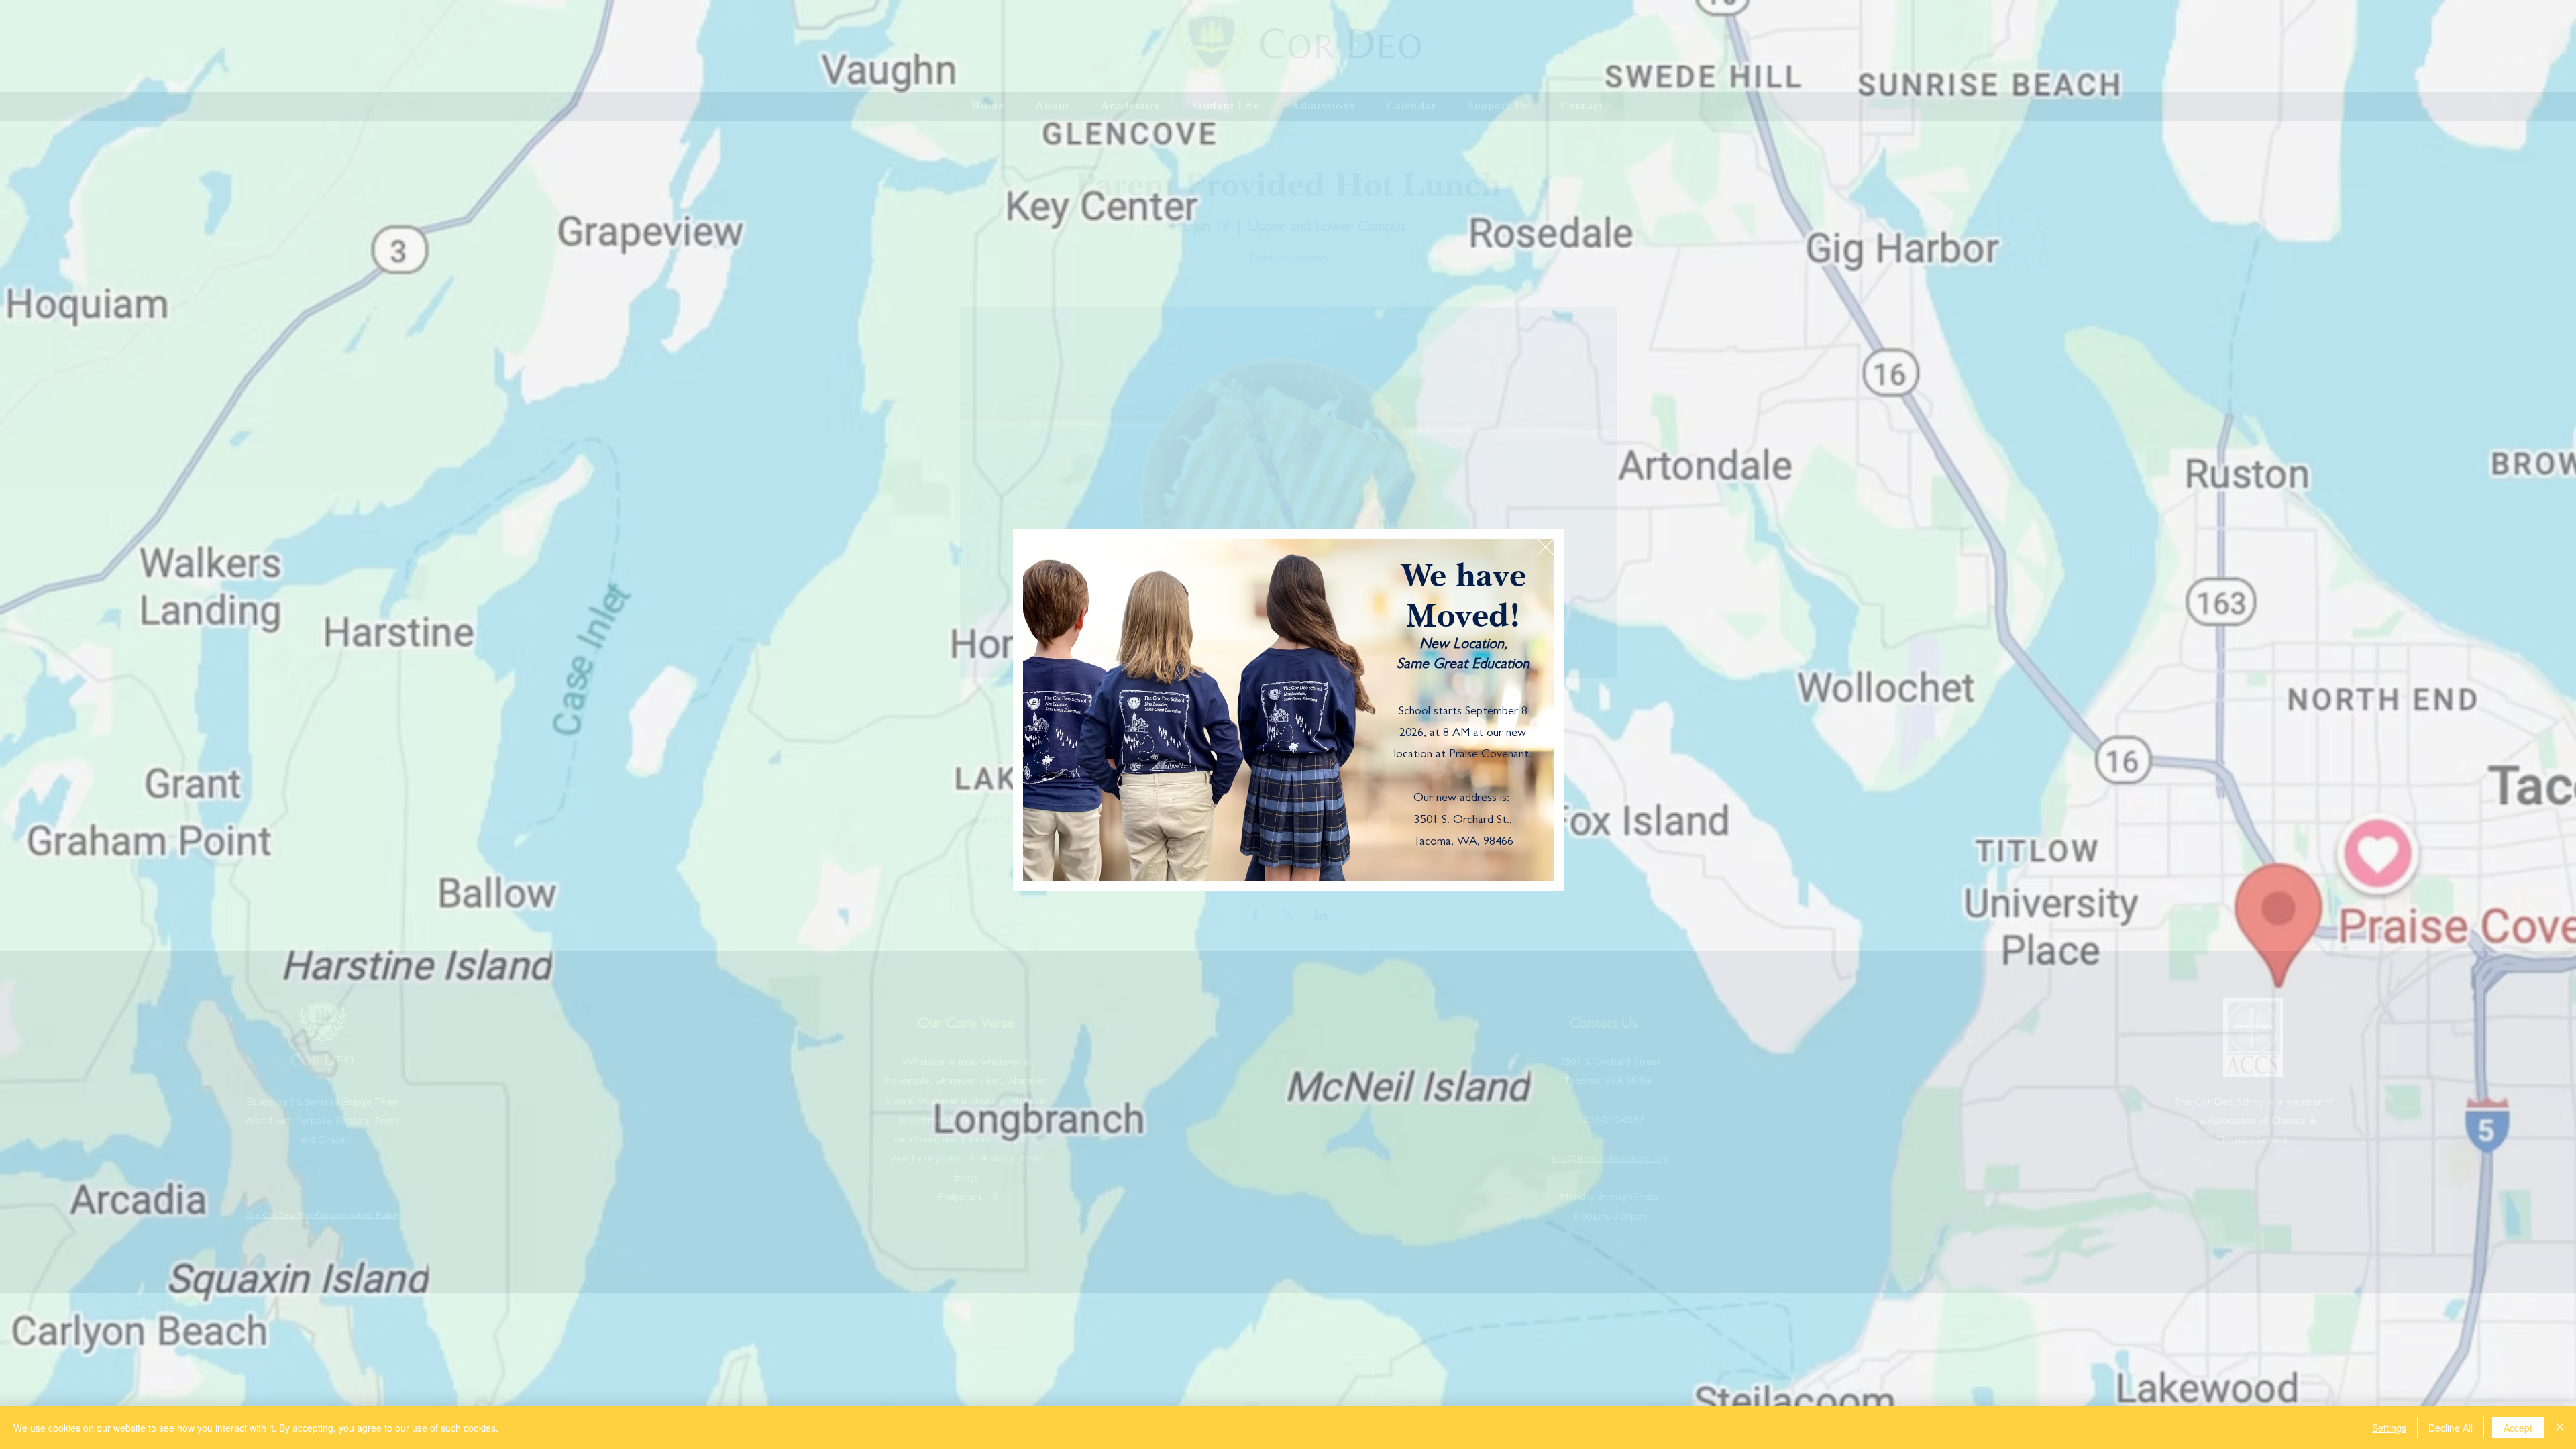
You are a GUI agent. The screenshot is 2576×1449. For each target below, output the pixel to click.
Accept (2518, 1428)
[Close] (2560, 1428)
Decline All (2451, 1428)
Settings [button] (2389, 1428)
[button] (1546, 547)
